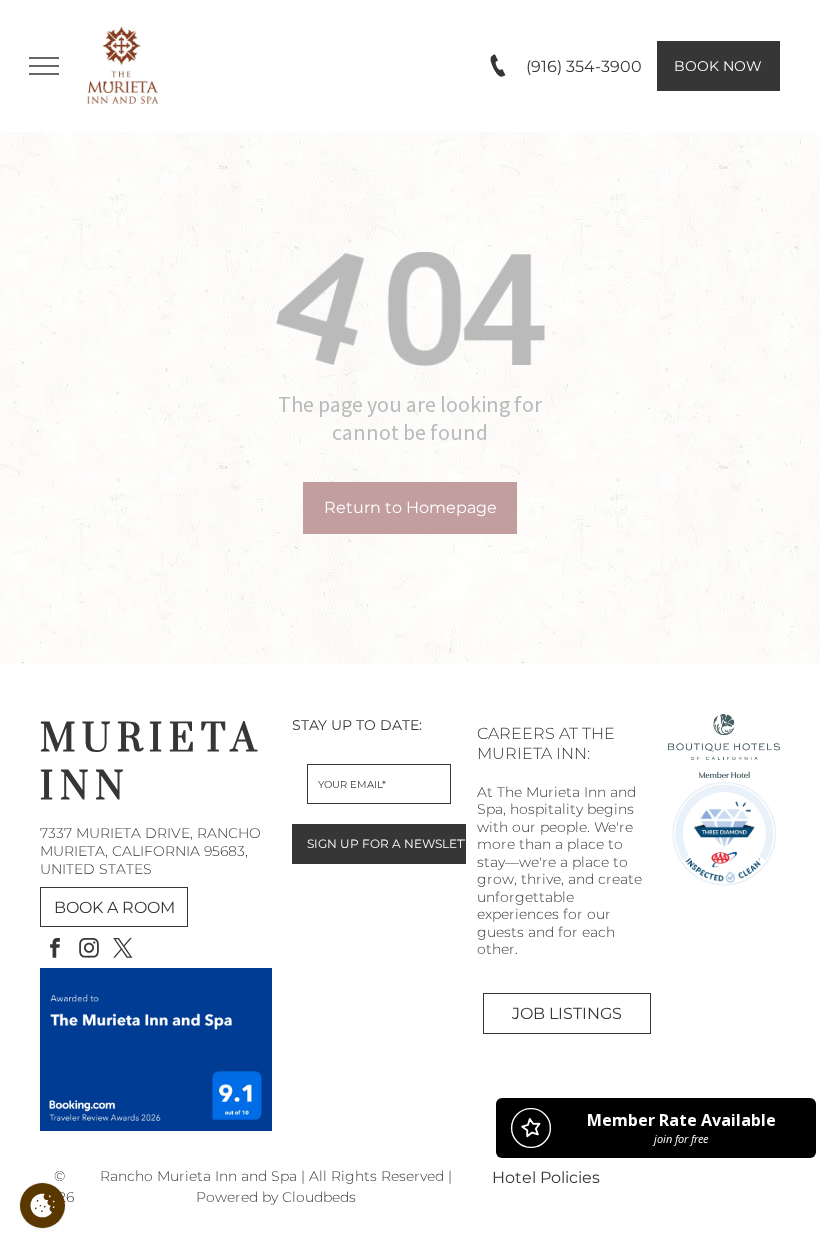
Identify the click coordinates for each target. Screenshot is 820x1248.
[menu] (44, 66)
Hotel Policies (546, 1177)
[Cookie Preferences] (42, 1205)
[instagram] (89, 950)
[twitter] (123, 950)
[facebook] (55, 950)
